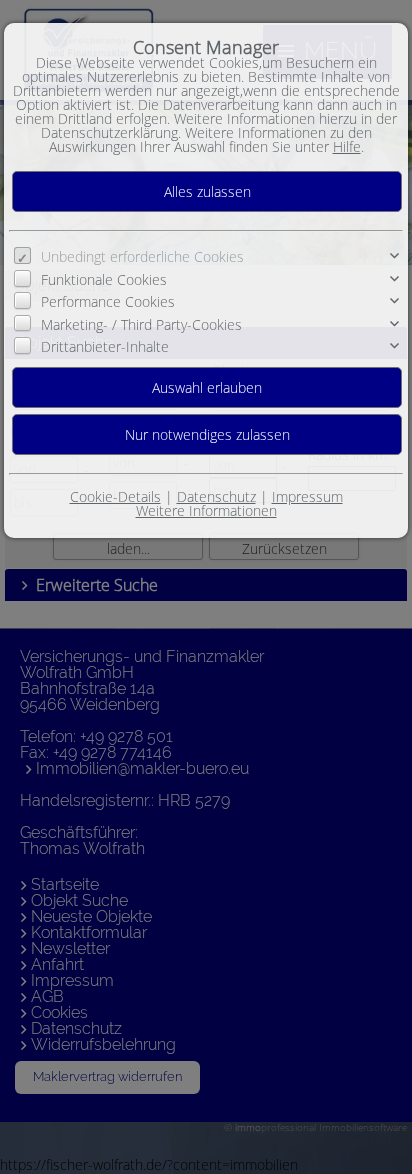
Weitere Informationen (206, 510)
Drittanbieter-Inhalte (105, 346)
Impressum (307, 496)
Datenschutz (216, 496)
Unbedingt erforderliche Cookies (142, 256)
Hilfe (347, 146)
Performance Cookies (108, 301)
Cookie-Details (115, 496)
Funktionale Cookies (104, 279)
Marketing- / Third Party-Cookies (141, 324)
